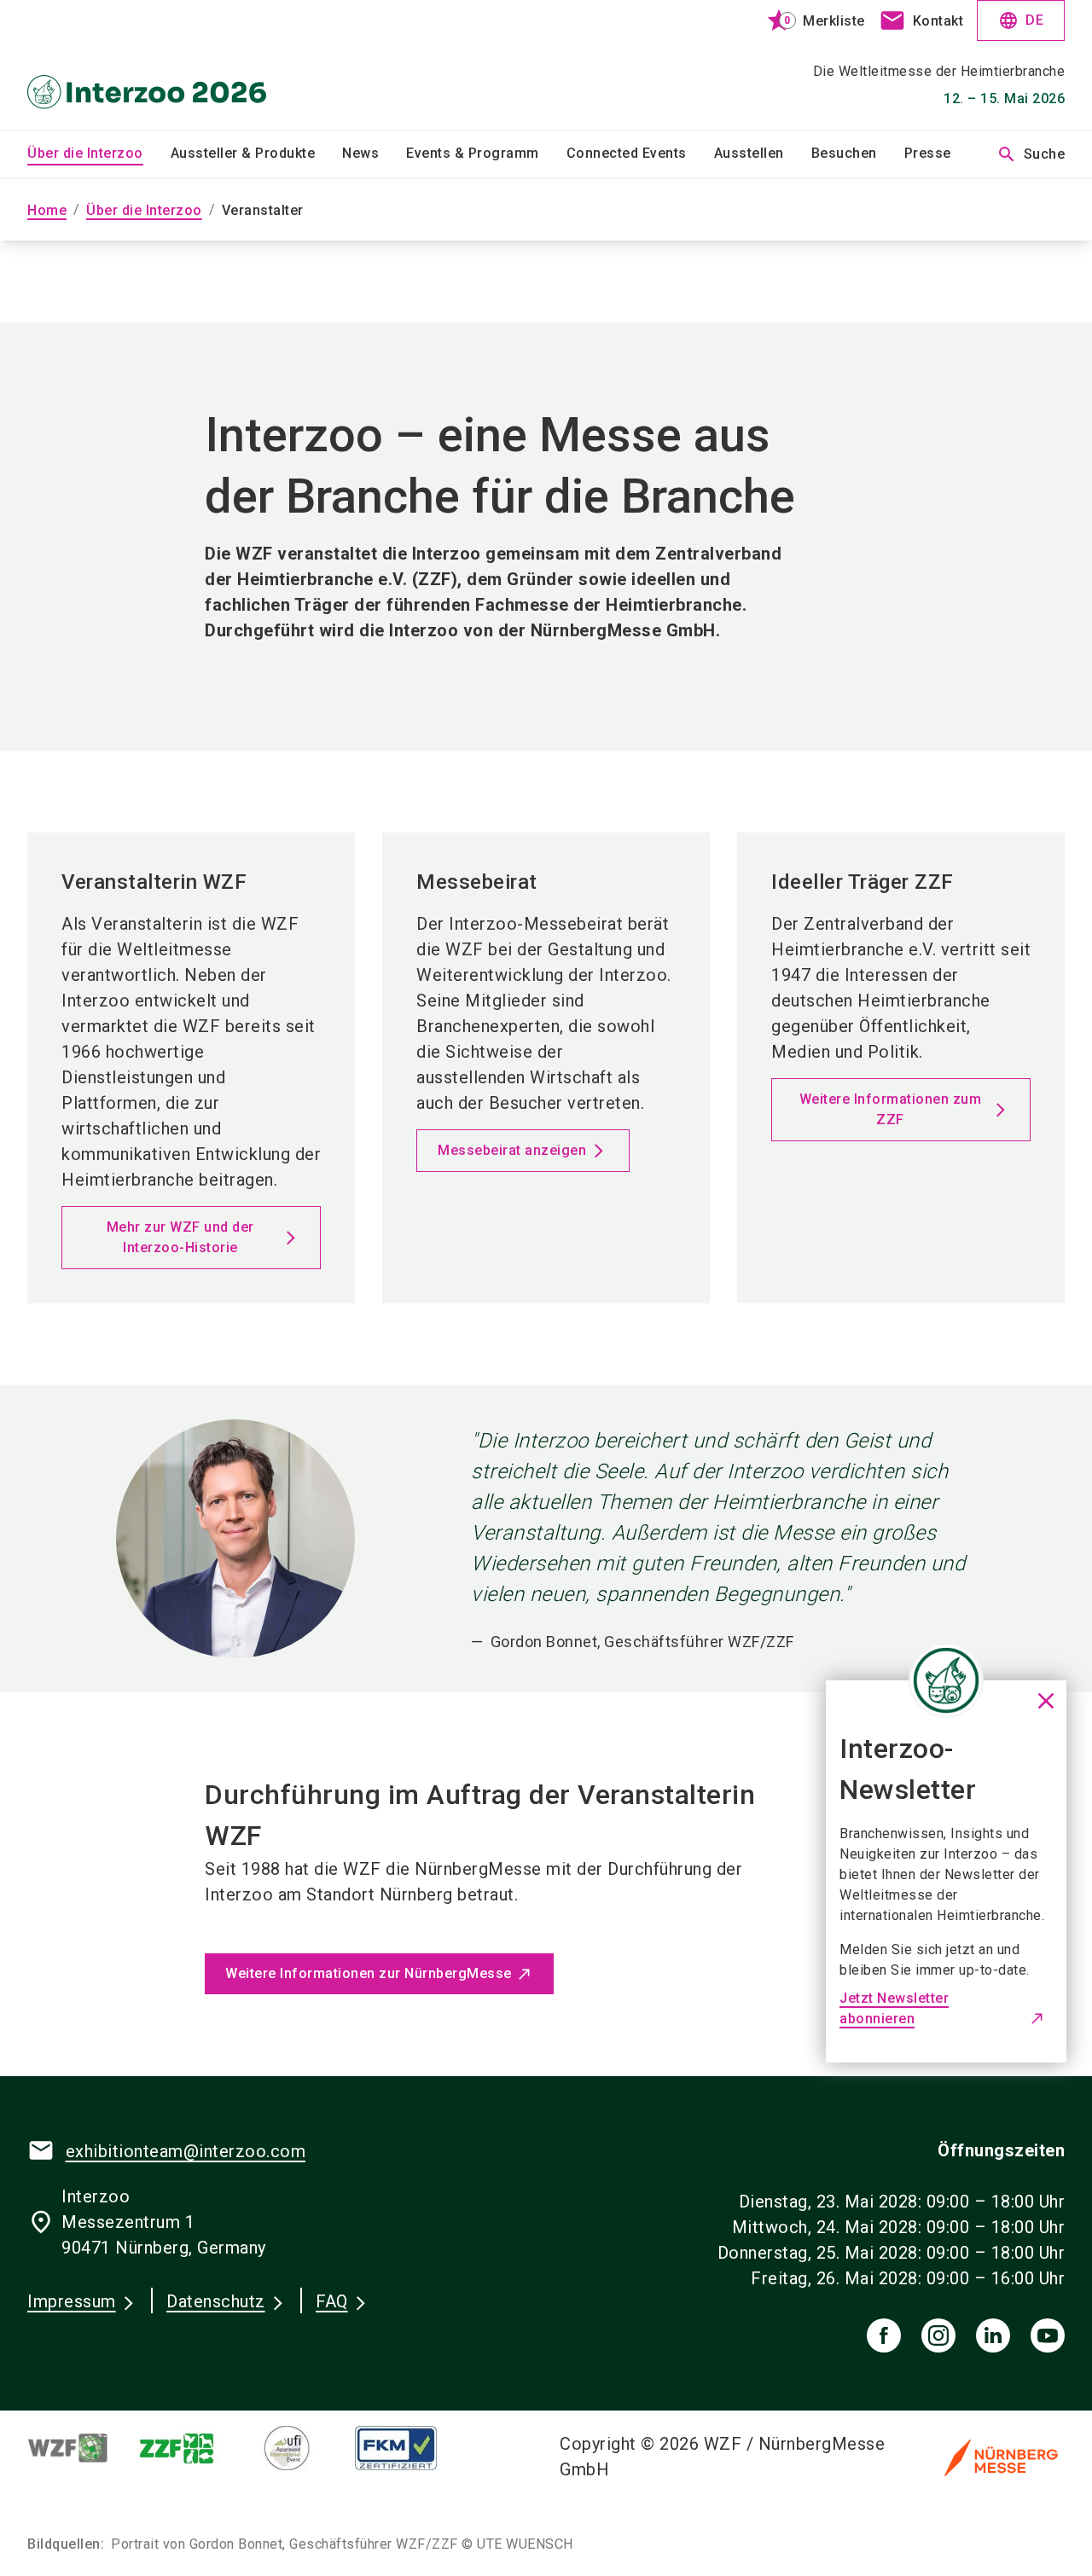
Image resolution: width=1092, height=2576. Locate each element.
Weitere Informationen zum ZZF (891, 1109)
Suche (1031, 154)
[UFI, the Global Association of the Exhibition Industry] (300, 2448)
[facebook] (884, 2335)
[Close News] (946, 1680)
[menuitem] (99, 154)
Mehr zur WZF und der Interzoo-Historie (180, 1237)
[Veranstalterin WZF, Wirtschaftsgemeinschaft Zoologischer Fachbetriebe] (82, 2448)
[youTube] (1048, 2335)
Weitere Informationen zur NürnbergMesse (369, 1973)
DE (1021, 20)
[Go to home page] (147, 65)
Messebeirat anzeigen (512, 1150)
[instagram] (938, 2335)
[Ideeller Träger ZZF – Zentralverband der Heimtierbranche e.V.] (191, 2448)
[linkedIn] (993, 2335)
